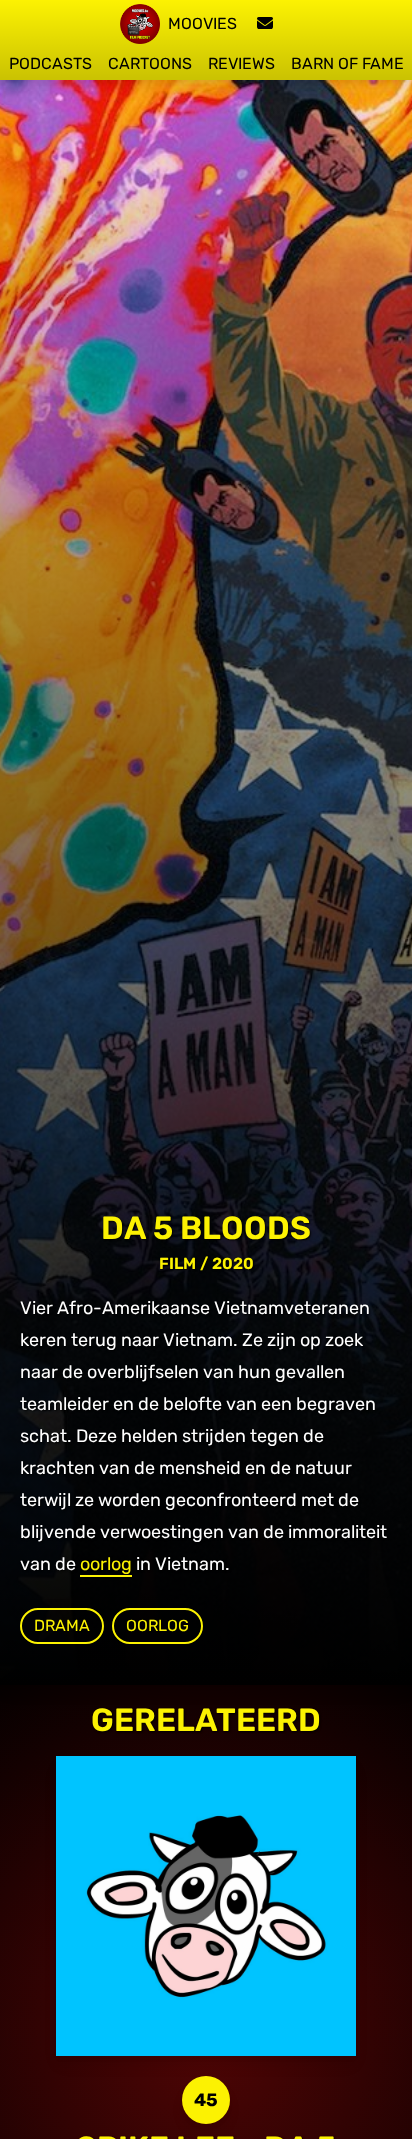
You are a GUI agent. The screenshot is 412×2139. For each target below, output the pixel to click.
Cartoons (150, 63)
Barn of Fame (347, 63)
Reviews (241, 63)
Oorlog (157, 1625)
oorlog (106, 1564)
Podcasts (50, 63)
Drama (62, 1625)
